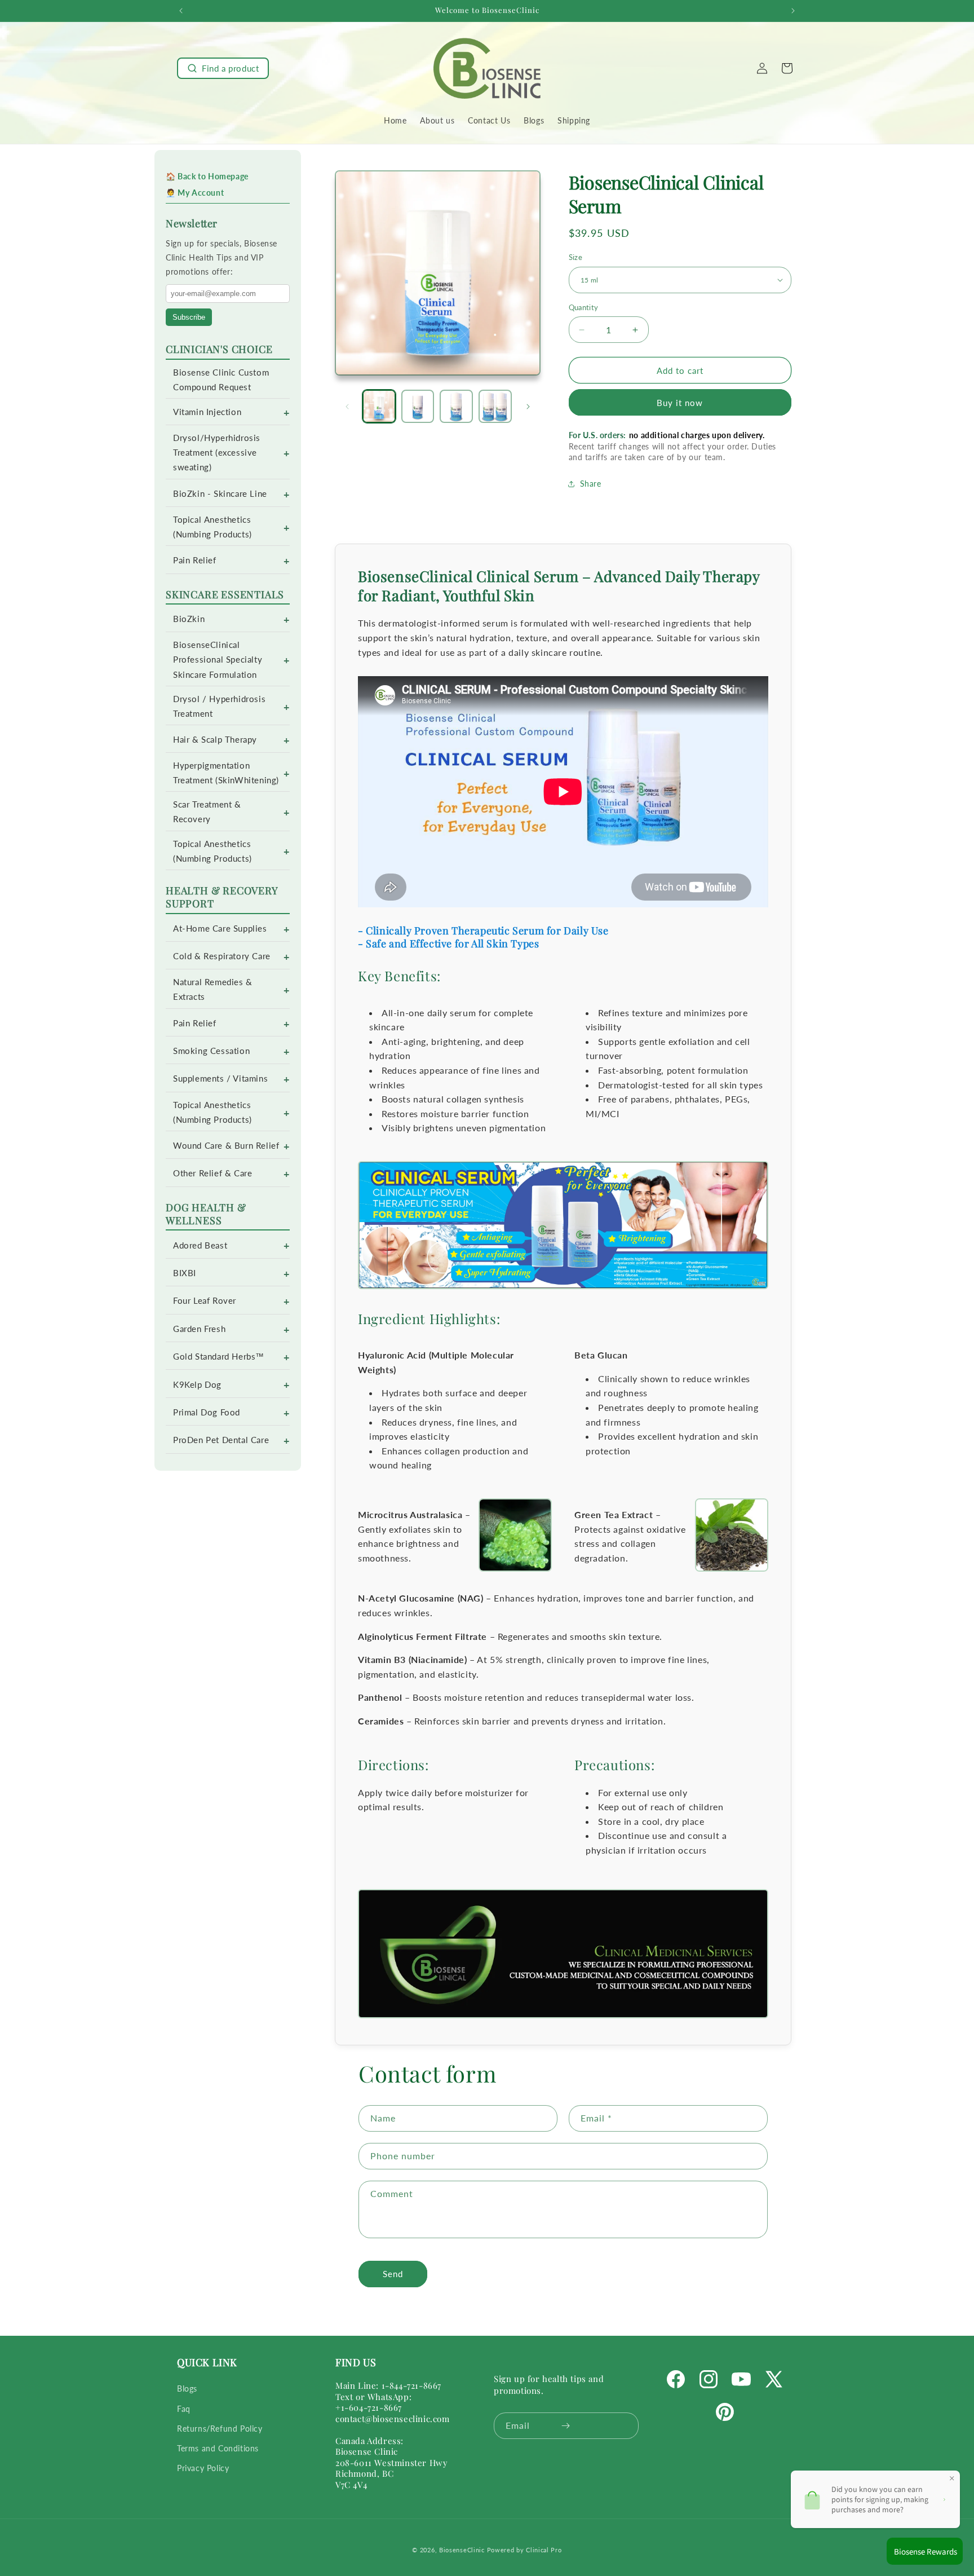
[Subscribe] (566, 2426)
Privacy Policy (203, 2468)
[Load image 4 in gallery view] (495, 406)
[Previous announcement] (181, 11)
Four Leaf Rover (205, 1301)
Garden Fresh (199, 1329)
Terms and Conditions (218, 2448)
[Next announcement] (793, 11)
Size (576, 257)
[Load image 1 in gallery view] (379, 406)
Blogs (187, 2388)
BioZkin (189, 619)
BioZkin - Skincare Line (220, 494)
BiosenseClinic (462, 2550)
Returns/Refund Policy (220, 2428)
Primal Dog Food (207, 1412)
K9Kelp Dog (197, 1385)
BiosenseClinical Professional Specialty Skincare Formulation (218, 660)
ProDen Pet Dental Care (221, 1440)
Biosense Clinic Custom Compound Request (221, 380)
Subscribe (189, 317)
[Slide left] (347, 407)
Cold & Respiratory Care (222, 956)
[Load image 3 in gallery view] (456, 406)
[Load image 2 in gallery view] (418, 406)
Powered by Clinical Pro (524, 2550)
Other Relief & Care (212, 1173)
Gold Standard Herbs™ (219, 1357)
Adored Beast (200, 1245)
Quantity (584, 307)
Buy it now (680, 403)
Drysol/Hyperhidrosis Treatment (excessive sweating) (217, 453)
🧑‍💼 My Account (195, 193)
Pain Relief (195, 560)
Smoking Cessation (211, 1051)
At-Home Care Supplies (220, 928)
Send (393, 2274)
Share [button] (591, 484)
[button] (223, 68)
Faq (184, 2408)
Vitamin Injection (207, 412)
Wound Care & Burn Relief (226, 1146)
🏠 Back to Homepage (207, 176)
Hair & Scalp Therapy (215, 740)
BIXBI (185, 1273)
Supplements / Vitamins (220, 1079)
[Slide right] (528, 407)
